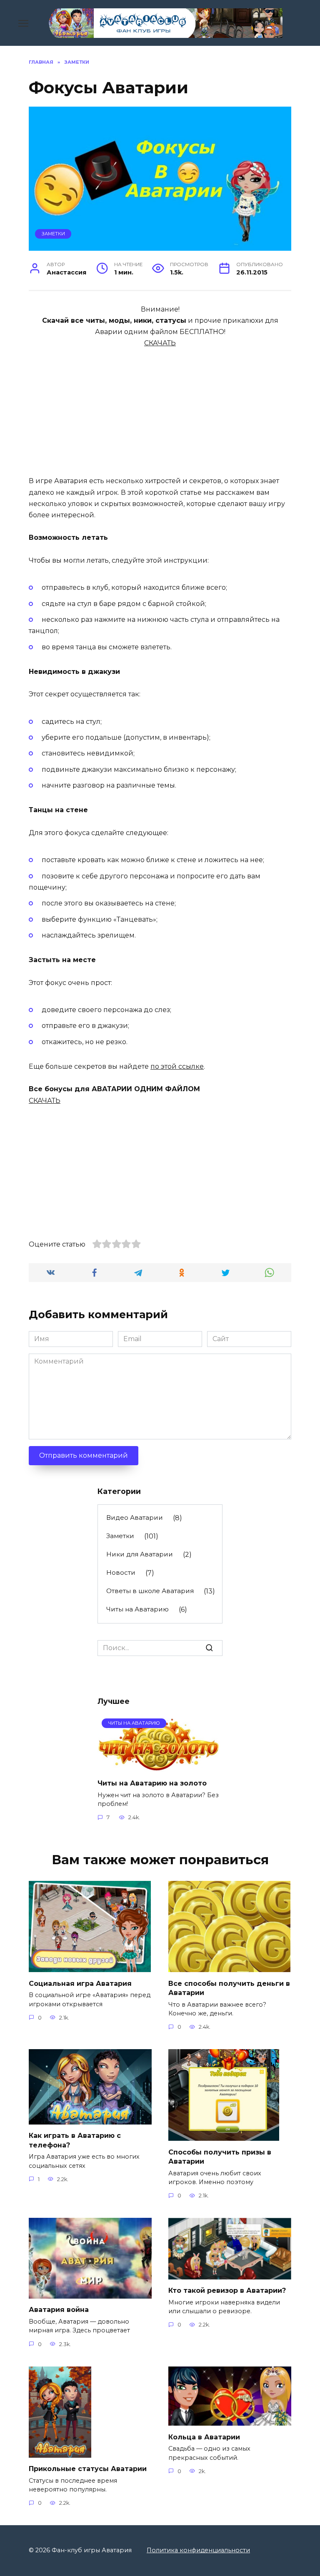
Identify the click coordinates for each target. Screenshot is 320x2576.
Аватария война (59, 2310)
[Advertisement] (160, 407)
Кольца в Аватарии (204, 2437)
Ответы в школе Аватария (150, 1591)
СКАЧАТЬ (160, 343)
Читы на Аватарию (137, 1609)
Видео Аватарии (135, 1517)
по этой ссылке (177, 1066)
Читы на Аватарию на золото (152, 1783)
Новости (121, 1572)
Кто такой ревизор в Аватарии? (227, 2290)
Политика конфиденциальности (198, 2550)
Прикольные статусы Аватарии (88, 2469)
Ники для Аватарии (140, 1554)
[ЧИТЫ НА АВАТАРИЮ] (159, 1767)
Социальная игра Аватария (80, 1983)
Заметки (53, 234)
